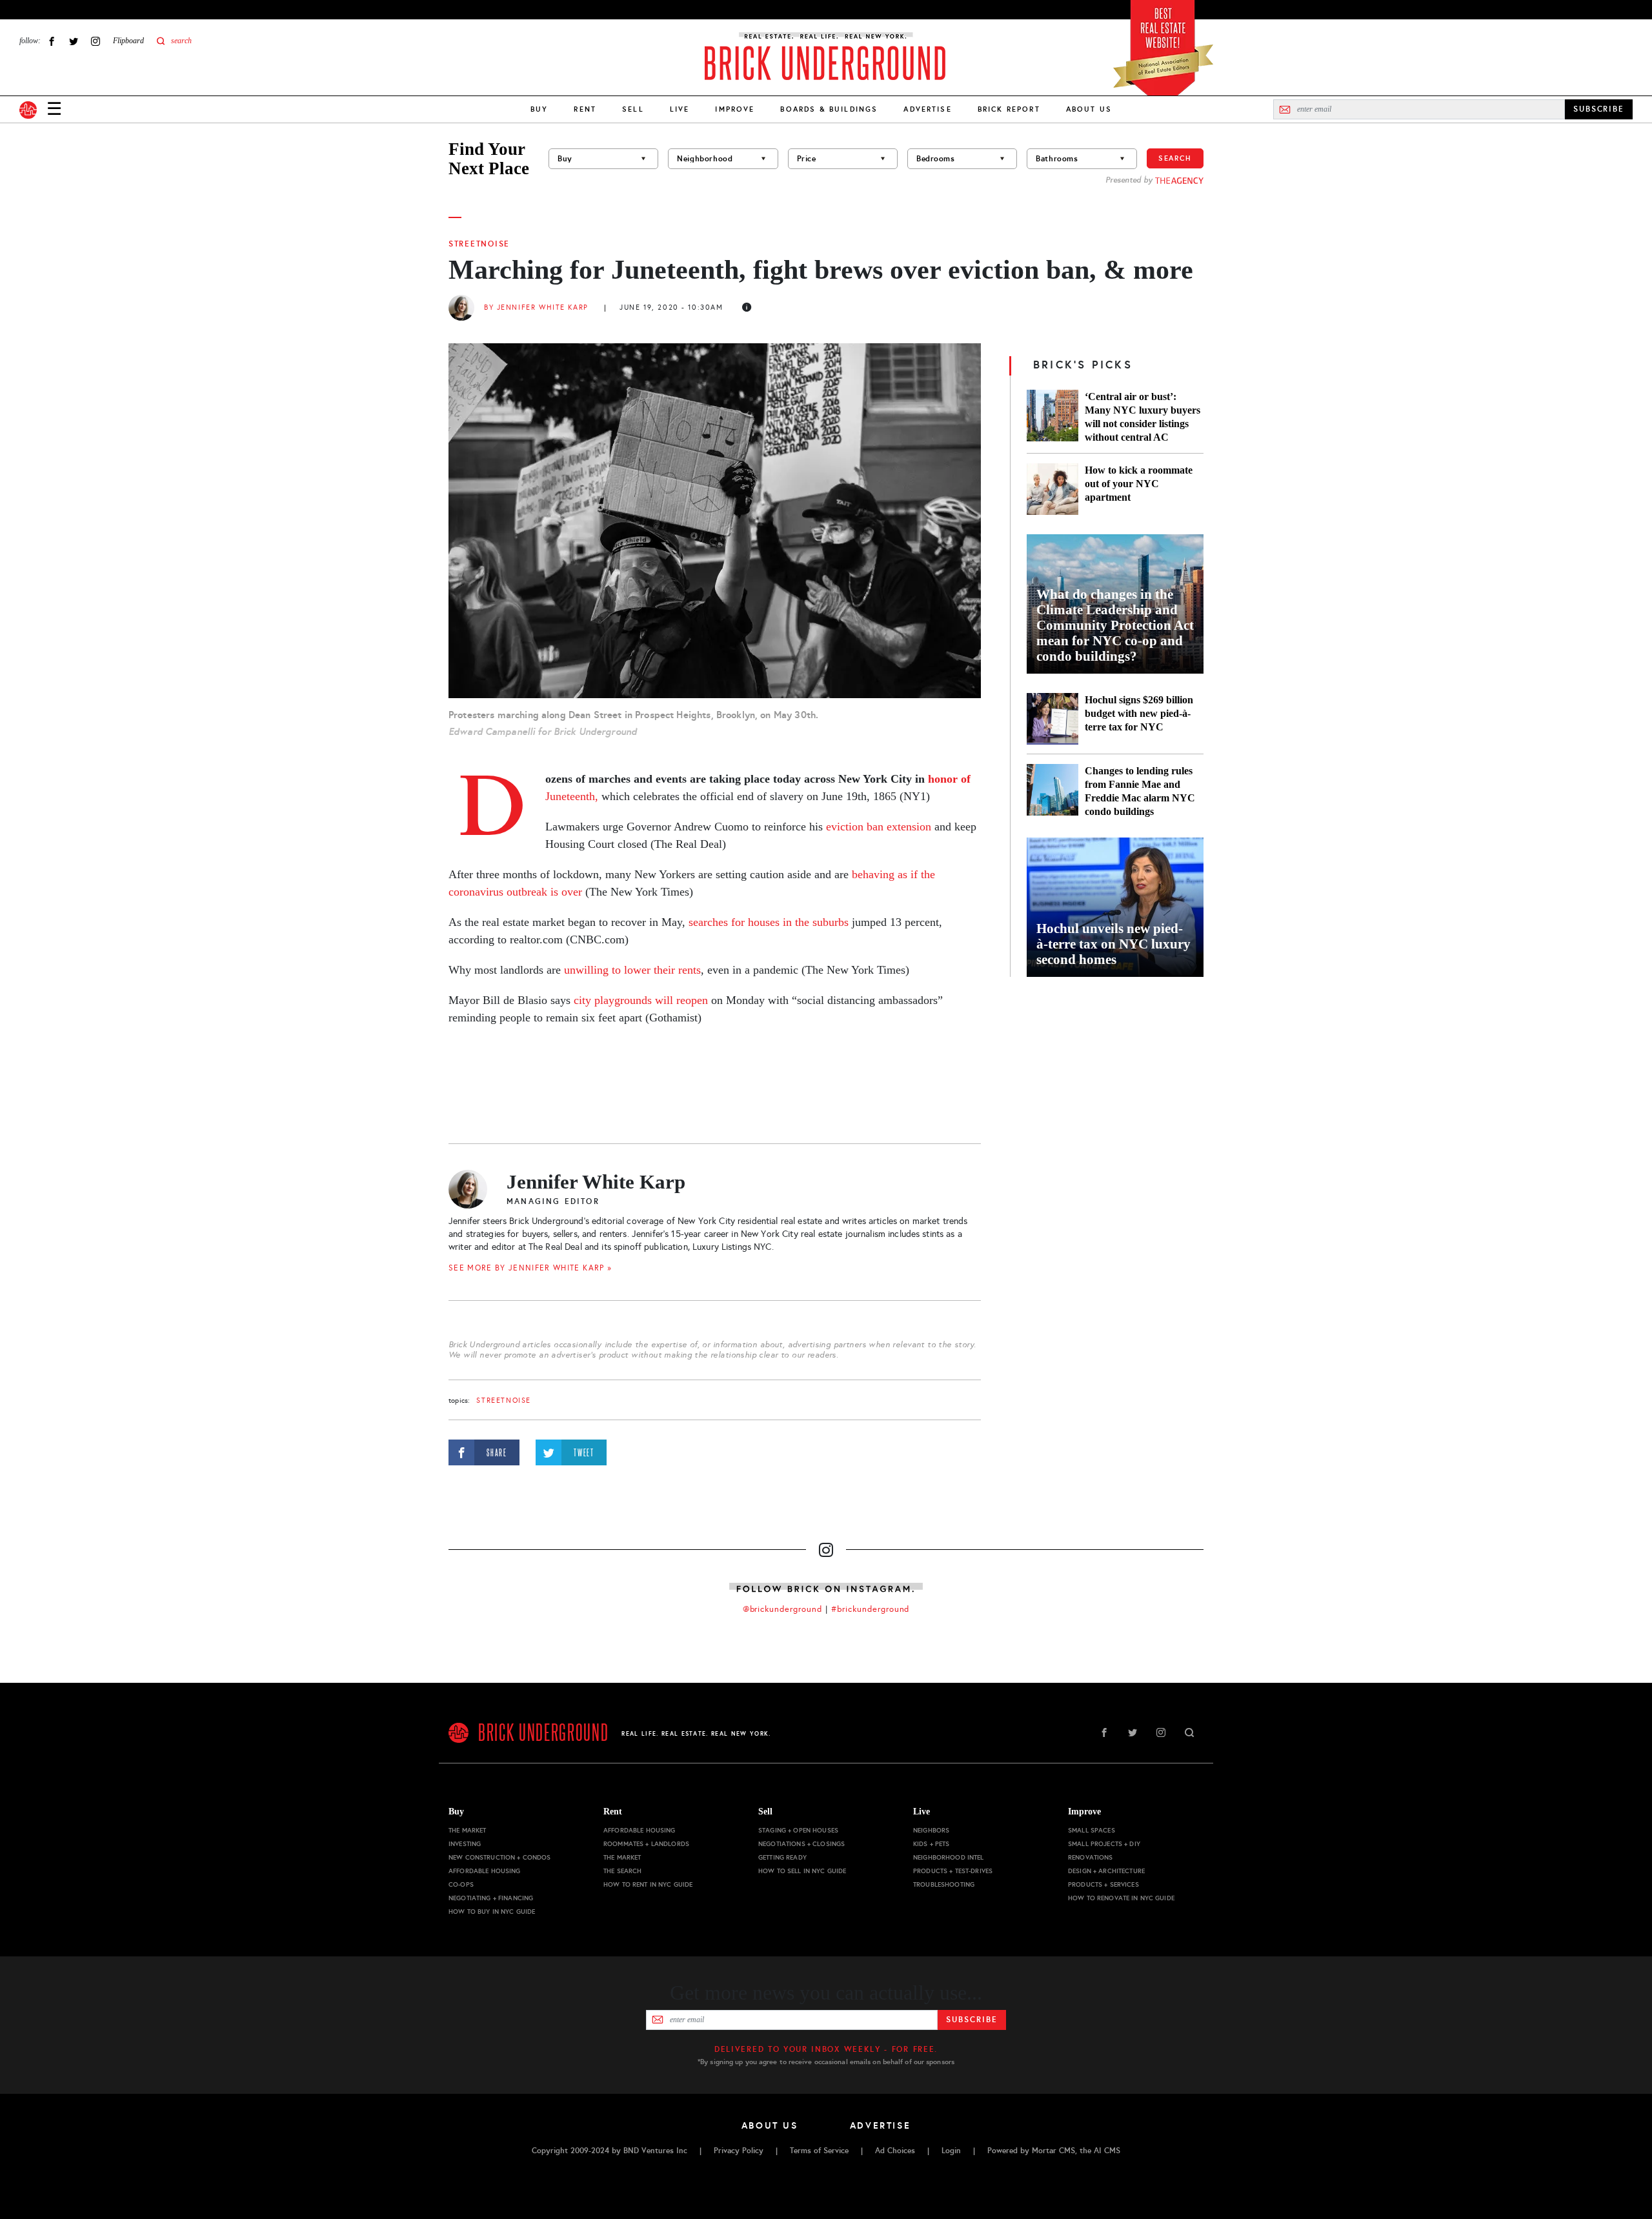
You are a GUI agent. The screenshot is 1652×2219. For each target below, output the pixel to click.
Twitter (74, 41)
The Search (622, 1871)
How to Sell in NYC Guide (802, 1871)
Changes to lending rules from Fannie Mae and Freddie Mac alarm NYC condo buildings (1140, 791)
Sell (633, 109)
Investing (465, 1844)
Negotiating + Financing (491, 1898)
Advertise (927, 109)
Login (951, 2151)
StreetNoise (479, 244)
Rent (585, 109)
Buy (539, 109)
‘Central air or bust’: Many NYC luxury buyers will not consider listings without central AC (1143, 417)
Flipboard (128, 41)
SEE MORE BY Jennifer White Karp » (530, 1268)
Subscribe (972, 2020)
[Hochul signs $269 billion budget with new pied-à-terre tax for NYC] (1053, 719)
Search (1175, 158)
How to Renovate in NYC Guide (1121, 1898)
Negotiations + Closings (801, 1844)
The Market (467, 1830)
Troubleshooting (944, 1884)
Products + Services (1103, 1884)
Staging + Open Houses (798, 1830)
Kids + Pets (932, 1844)
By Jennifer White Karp (536, 307)
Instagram (96, 41)
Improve (735, 109)
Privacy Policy (739, 2151)
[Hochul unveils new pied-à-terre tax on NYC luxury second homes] (1115, 907)
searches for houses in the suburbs (769, 922)
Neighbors (931, 1830)
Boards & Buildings (829, 109)
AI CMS (1107, 2151)
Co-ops (461, 1884)
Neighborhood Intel (949, 1857)
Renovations (1091, 1857)
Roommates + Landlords (646, 1844)
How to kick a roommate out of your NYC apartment (1139, 484)
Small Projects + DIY (1104, 1844)
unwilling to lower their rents (632, 970)
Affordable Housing (485, 1871)
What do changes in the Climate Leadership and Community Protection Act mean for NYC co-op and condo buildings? (1115, 625)
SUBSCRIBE (1599, 109)
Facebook (52, 41)
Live (680, 109)
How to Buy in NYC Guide (492, 1912)
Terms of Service (819, 2151)
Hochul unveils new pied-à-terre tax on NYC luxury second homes (1113, 944)
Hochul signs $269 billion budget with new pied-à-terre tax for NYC (1139, 713)
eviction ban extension (879, 827)
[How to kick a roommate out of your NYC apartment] (1053, 489)
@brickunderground (783, 1609)
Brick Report (1009, 109)
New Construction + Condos (500, 1857)
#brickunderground (871, 1609)
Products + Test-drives (953, 1871)
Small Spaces (1092, 1830)
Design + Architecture (1106, 1871)
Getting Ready (782, 1857)
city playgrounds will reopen (641, 1000)
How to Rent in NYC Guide (648, 1884)
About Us (1089, 109)
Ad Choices (895, 2151)
